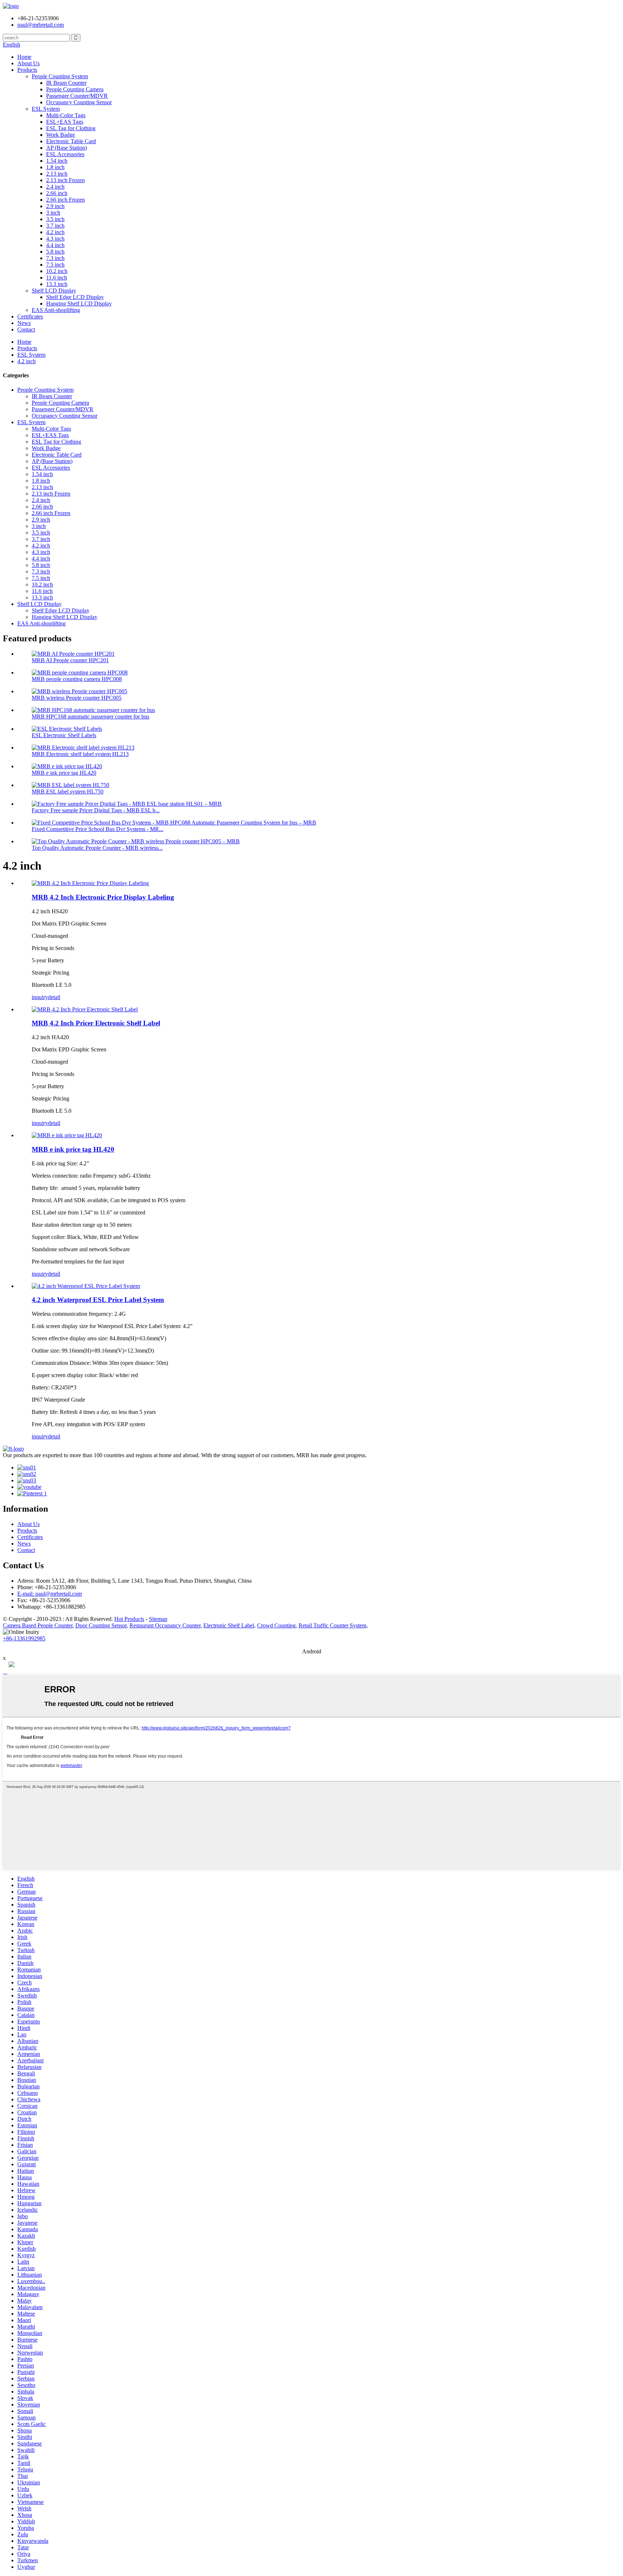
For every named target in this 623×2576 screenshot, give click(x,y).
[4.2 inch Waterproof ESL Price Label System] (86, 1286)
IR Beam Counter (66, 83)
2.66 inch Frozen (65, 200)
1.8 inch (55, 167)
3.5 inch (55, 219)
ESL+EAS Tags (65, 122)
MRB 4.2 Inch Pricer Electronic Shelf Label (96, 1023)
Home (24, 57)
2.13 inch (57, 174)
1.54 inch (57, 161)
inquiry (40, 997)
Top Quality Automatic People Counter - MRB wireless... (97, 848)
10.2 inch (57, 271)
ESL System (46, 109)
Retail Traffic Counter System (332, 1625)
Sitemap (158, 1619)
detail (54, 997)
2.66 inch (57, 193)
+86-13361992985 (24, 1638)
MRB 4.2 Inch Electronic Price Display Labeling (103, 897)
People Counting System (60, 76)
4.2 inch (55, 232)
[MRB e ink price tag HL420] (67, 1135)
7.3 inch (55, 258)
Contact (26, 329)
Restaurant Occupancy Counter (165, 1625)
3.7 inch (55, 226)
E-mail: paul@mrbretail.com (50, 1594)
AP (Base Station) (67, 148)
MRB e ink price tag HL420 (64, 773)
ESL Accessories (65, 154)
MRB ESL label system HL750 (68, 792)
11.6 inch (57, 278)
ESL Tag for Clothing (71, 128)
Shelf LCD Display (54, 291)
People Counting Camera (75, 89)
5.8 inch (55, 252)
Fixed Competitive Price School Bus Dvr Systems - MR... (98, 829)
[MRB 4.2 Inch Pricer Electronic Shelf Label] (85, 1009)
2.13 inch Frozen (65, 180)
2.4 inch (55, 187)
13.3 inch (57, 284)
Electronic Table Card (71, 141)
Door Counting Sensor (101, 1625)
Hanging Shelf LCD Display (79, 304)
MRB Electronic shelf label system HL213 (80, 754)
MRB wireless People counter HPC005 (77, 698)
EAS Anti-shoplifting (56, 310)
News (24, 323)
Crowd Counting (276, 1625)
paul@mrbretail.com (41, 25)
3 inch (53, 213)
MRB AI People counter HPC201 (70, 660)
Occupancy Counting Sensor (79, 102)
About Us (28, 63)
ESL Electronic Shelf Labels (64, 735)
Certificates (30, 316)
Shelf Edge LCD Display (75, 297)
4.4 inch (55, 245)
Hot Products (129, 1619)
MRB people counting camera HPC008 (77, 679)
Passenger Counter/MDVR (77, 96)
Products (27, 70)
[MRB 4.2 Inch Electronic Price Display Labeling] (90, 883)
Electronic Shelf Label (229, 1625)
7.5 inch (55, 265)
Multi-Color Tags (66, 115)
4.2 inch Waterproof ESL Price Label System (98, 1300)
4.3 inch (55, 239)
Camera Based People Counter (38, 1625)
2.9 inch (55, 206)
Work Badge (61, 135)
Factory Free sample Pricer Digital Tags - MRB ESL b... (96, 810)
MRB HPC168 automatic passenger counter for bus (90, 716)
